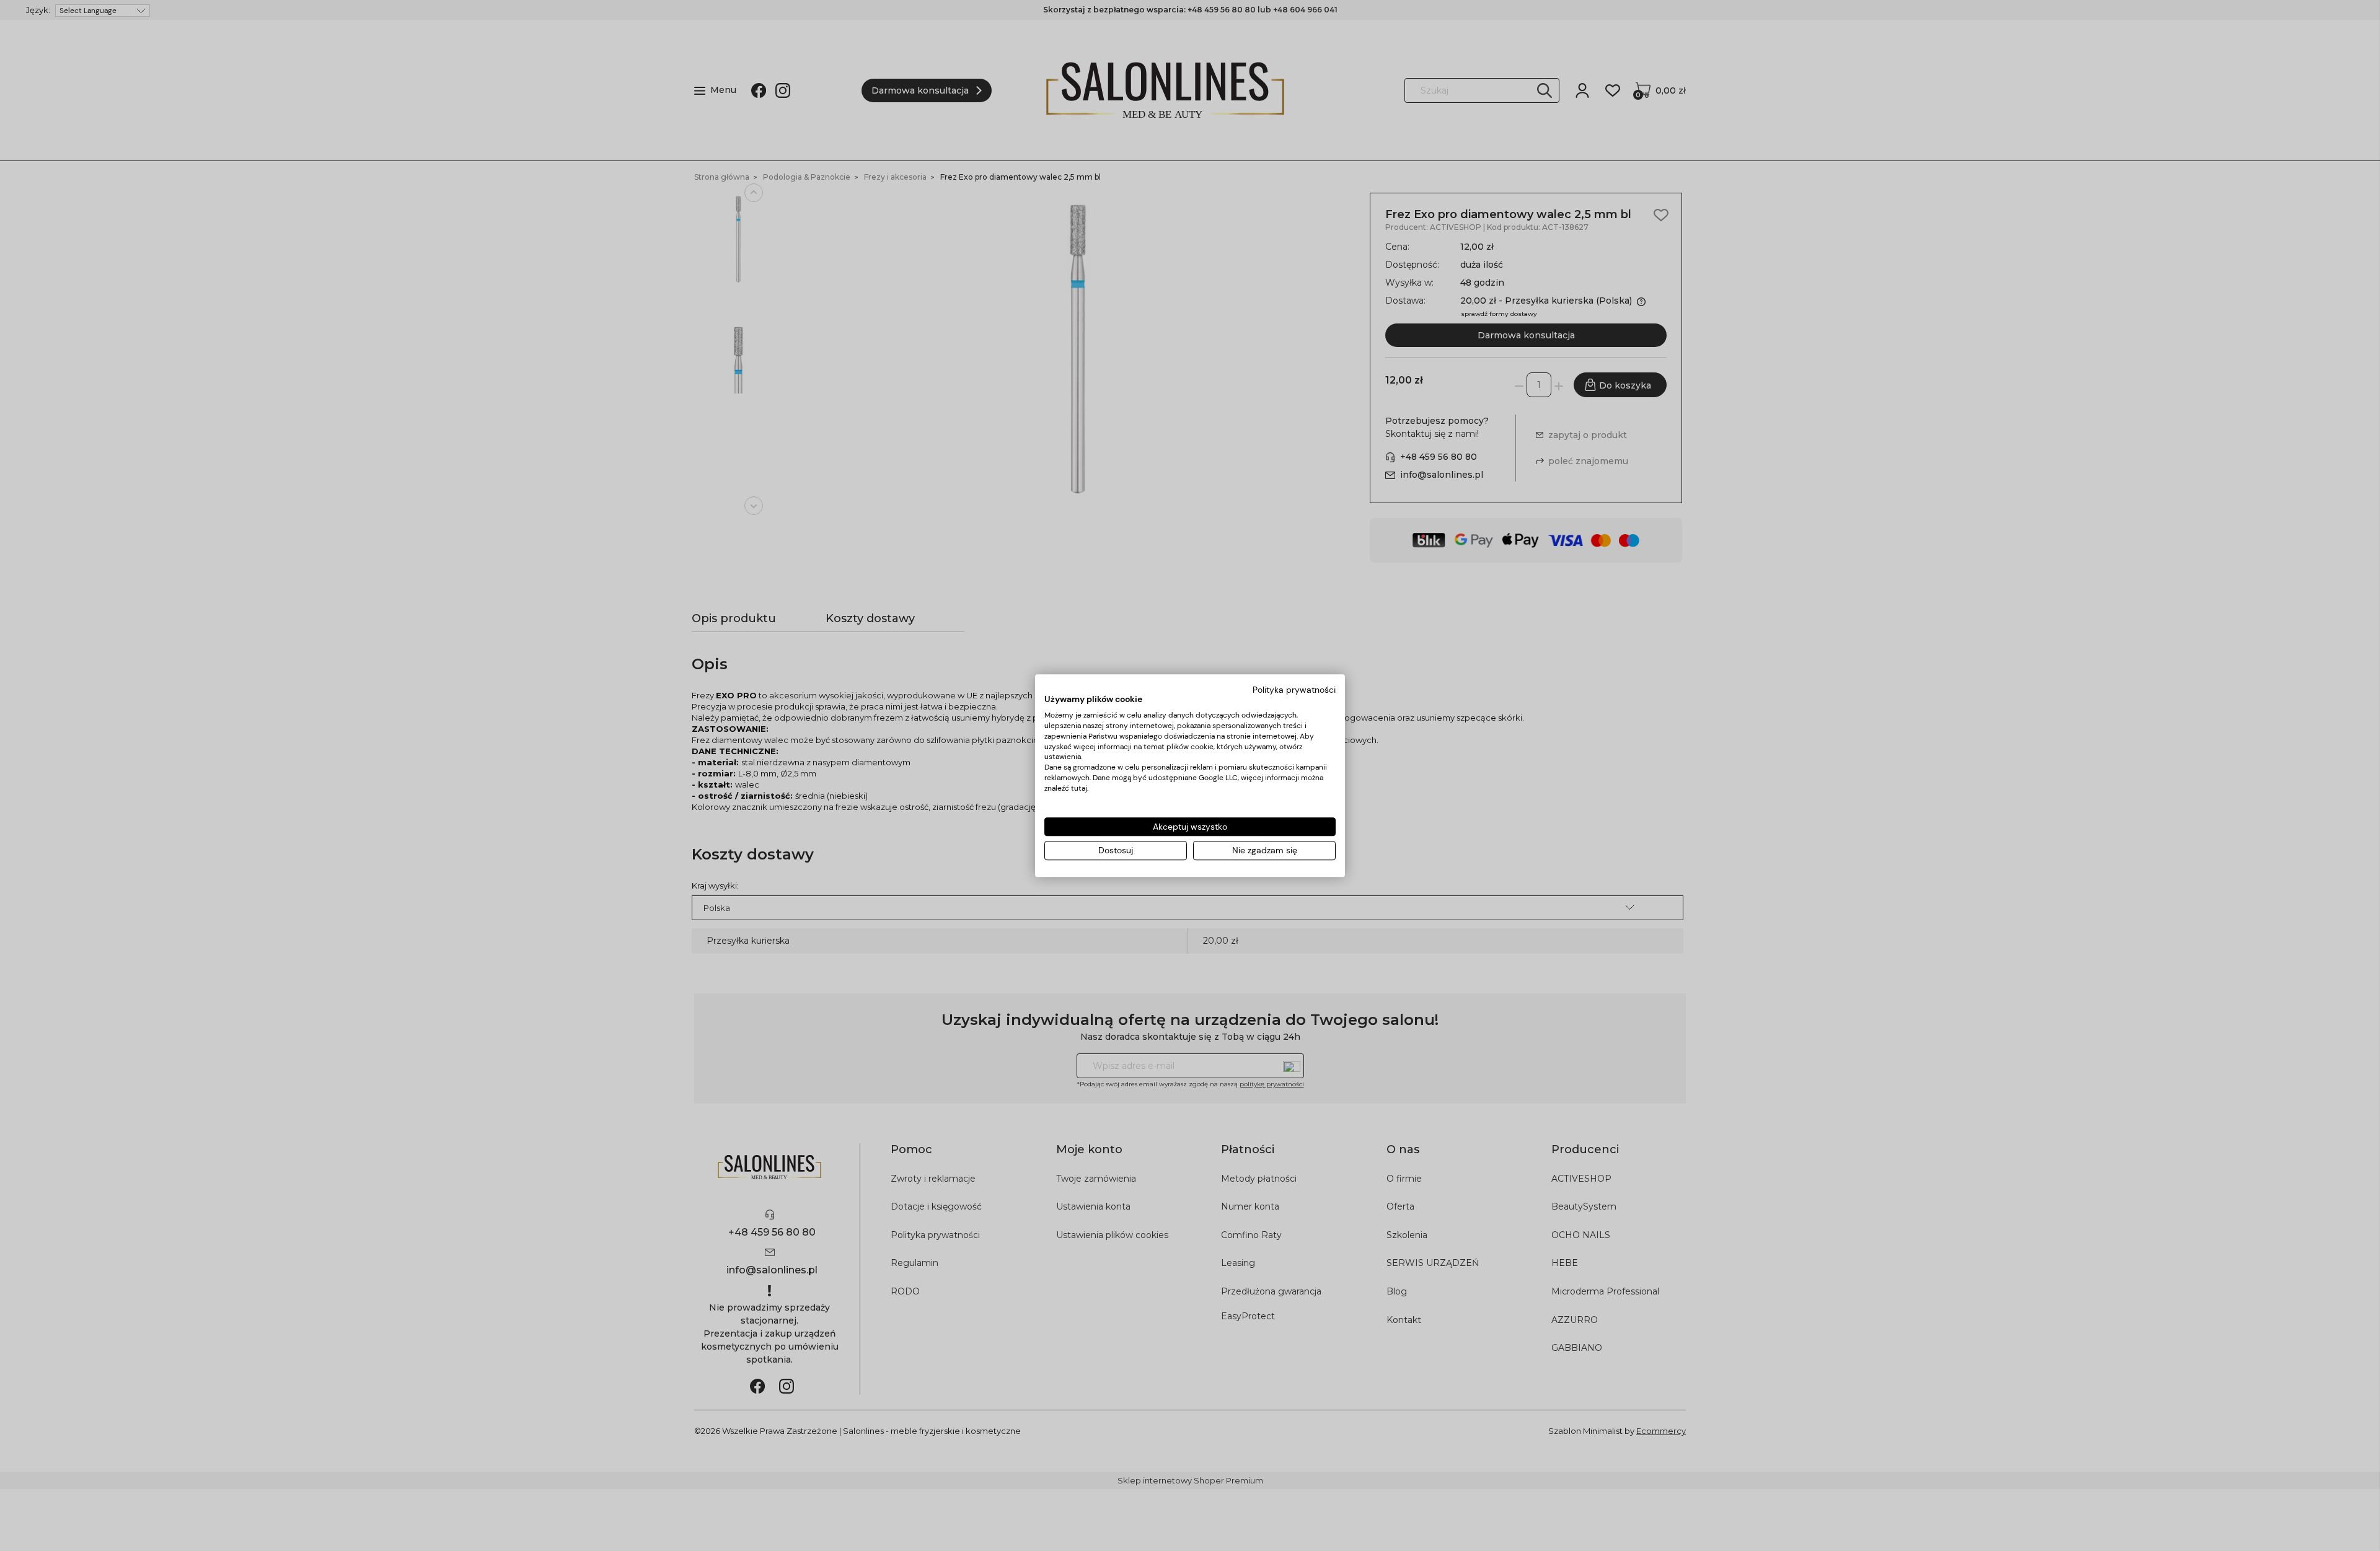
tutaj (1079, 788)
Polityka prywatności (1294, 690)
